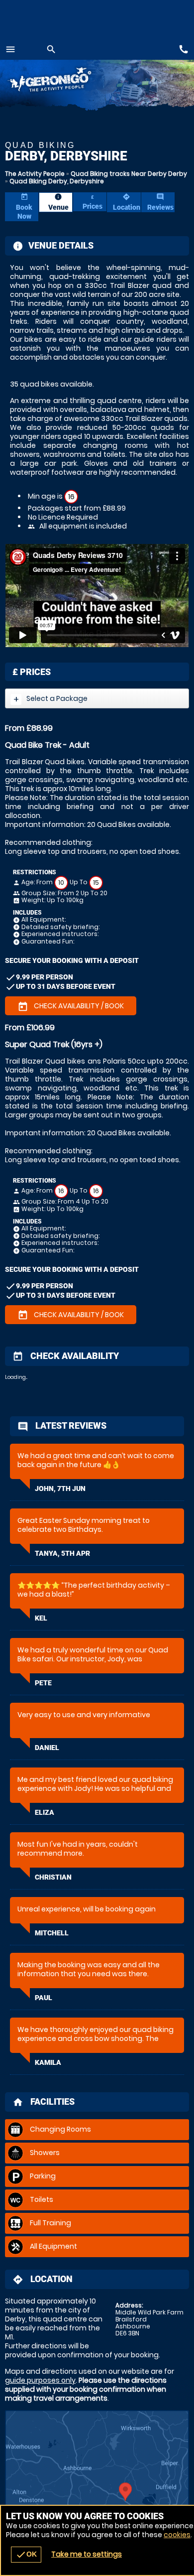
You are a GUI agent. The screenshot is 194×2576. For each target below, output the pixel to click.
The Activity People (35, 174)
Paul (44, 1998)
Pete (43, 1683)
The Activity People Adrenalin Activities (65, 81)
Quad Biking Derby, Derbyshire (57, 181)
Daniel (47, 1748)
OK (26, 2555)
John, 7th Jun (60, 1489)
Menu (10, 49)
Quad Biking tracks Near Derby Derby (129, 174)
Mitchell (52, 1933)
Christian (53, 1877)
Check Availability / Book (71, 1006)
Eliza (45, 1812)
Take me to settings (87, 2554)
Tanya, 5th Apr (62, 1553)
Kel (41, 1618)
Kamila (48, 2062)
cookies (177, 2535)
